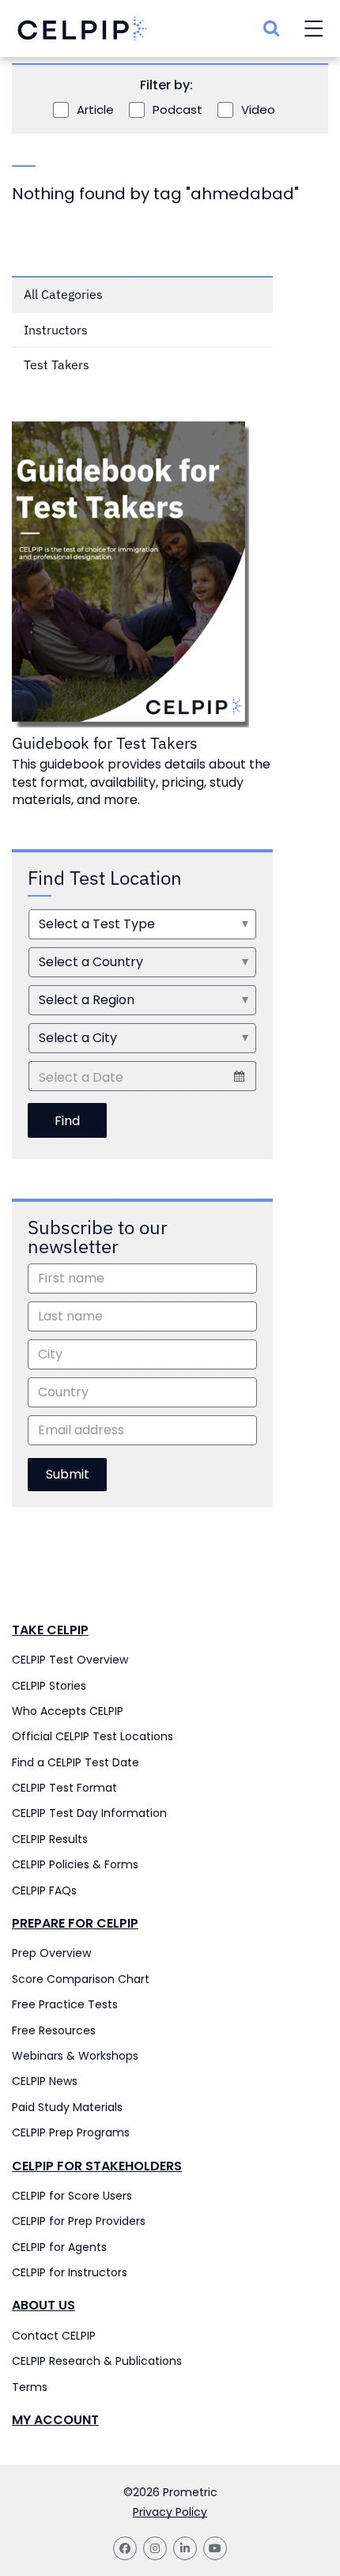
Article (95, 110)
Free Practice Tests (65, 2004)
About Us (43, 2306)
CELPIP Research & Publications (97, 2361)
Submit (68, 1474)
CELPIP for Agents (59, 2247)
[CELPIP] (82, 30)
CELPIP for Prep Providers (79, 2221)
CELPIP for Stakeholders (97, 2166)
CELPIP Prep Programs (71, 2132)
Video (258, 110)
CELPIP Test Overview (70, 1660)
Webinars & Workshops (75, 2056)
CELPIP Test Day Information (89, 1813)
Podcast (178, 110)
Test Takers (57, 364)
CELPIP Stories (49, 1686)
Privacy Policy (170, 2512)
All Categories (63, 294)
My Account (55, 2420)
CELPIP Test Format (64, 1788)
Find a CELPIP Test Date (76, 1762)
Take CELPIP (50, 1630)
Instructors (56, 330)
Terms (30, 2387)
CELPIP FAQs (44, 1890)
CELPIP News (45, 2081)
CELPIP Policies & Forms (75, 1864)
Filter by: (166, 85)
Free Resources (54, 2030)
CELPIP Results (50, 1839)
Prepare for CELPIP (75, 1924)
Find (67, 1121)
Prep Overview (51, 1953)
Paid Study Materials (67, 2107)
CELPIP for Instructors (70, 2272)
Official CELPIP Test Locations (93, 1736)
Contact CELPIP (54, 2336)
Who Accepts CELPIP (68, 1711)
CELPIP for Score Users (72, 2196)
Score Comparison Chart (81, 1979)
